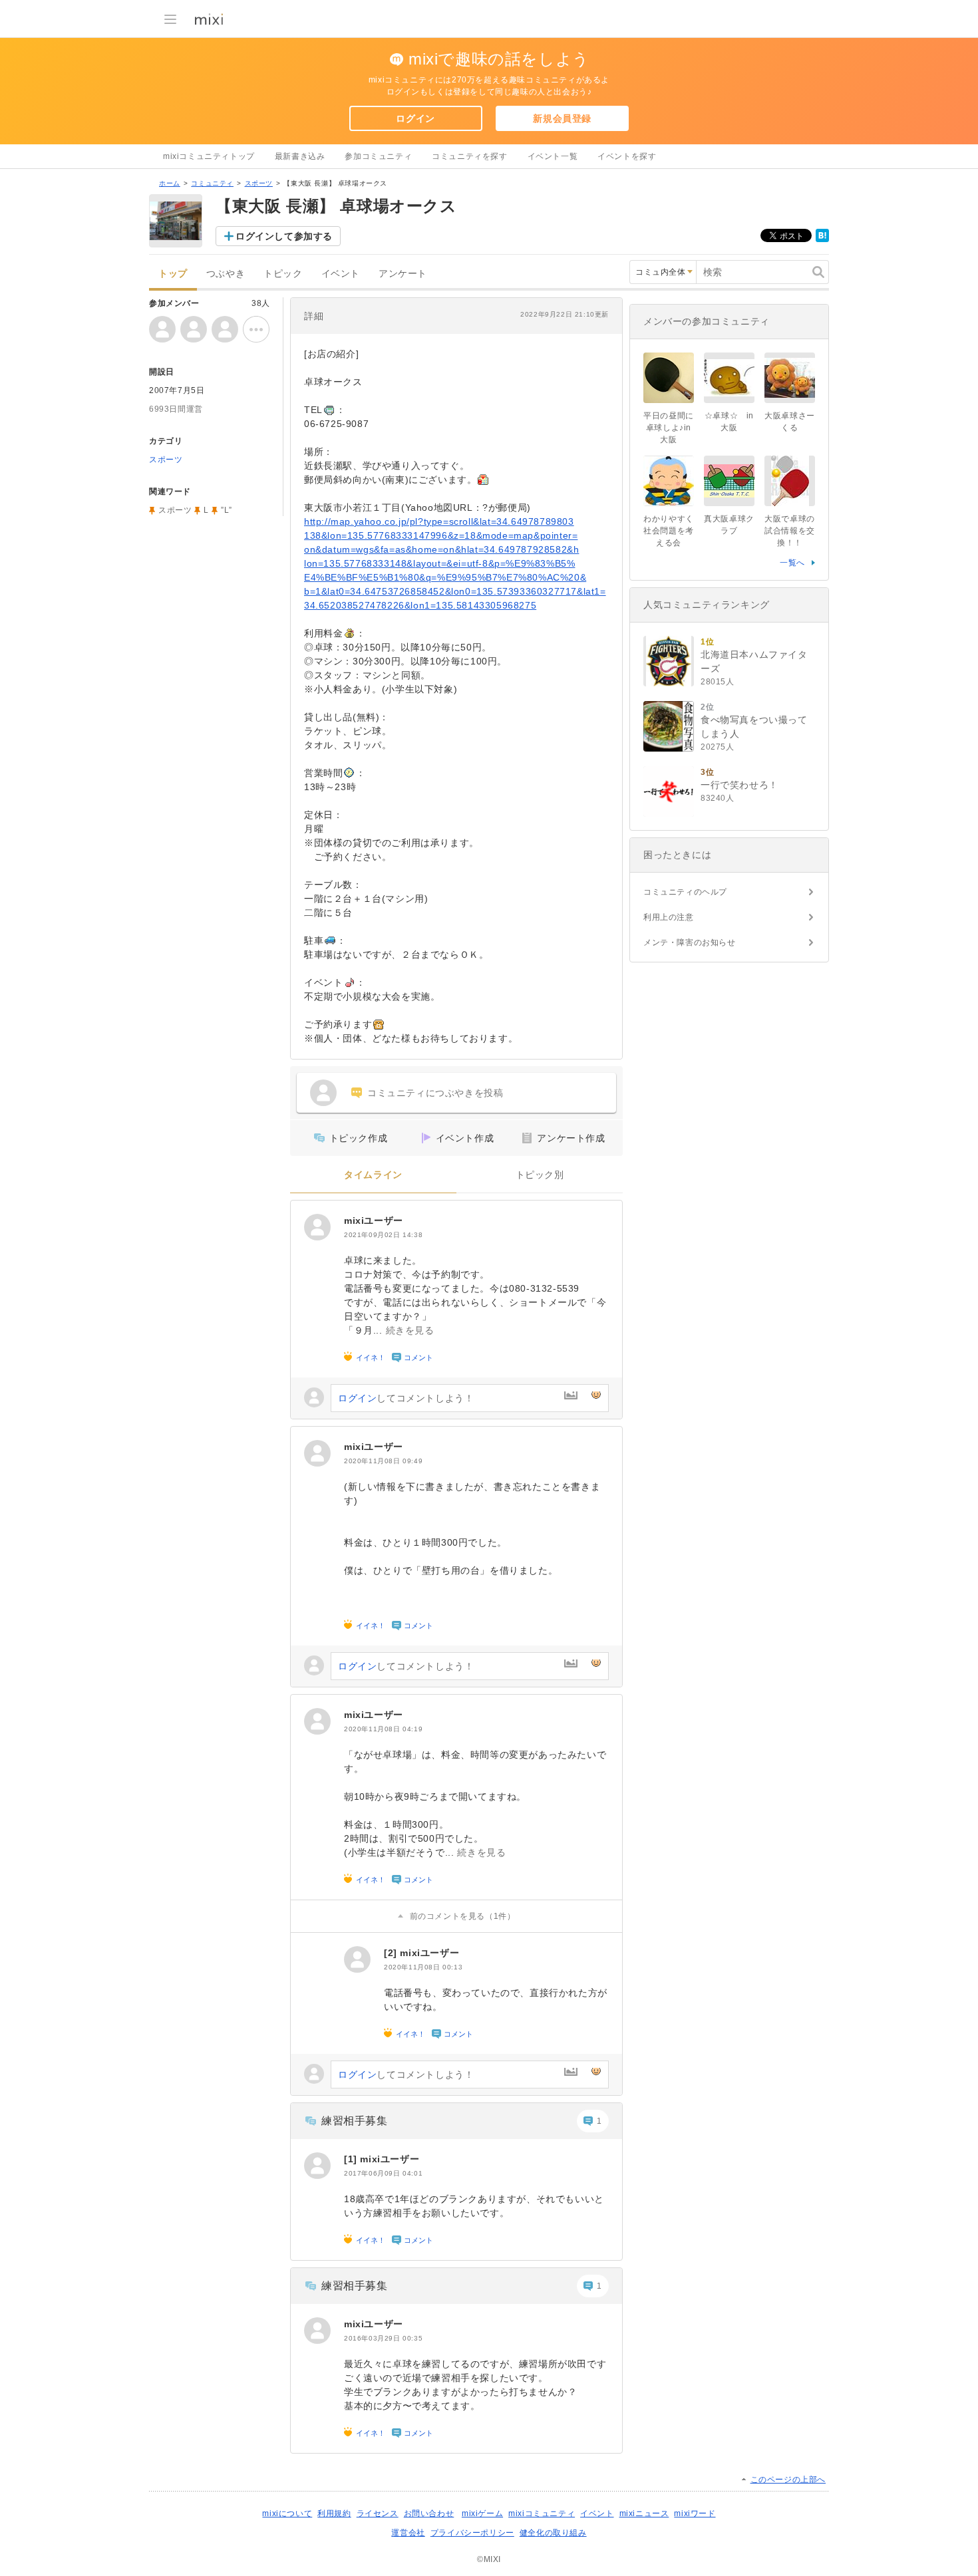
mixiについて (287, 2513)
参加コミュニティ (378, 156)
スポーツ (259, 183)
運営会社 (408, 2533)
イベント (341, 274)
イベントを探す (627, 156)
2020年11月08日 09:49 (383, 1461)
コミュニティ (212, 183)
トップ (173, 274)
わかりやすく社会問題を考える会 (669, 531)
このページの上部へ (788, 2480)
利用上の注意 (669, 917)
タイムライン (373, 1175)
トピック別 (540, 1175)
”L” (227, 510)
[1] (352, 2159)
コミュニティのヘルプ (685, 892)
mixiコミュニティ (542, 2513)
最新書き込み (300, 156)
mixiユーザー (374, 1220)
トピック (283, 274)
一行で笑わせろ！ (739, 785)
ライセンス (378, 2513)
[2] (392, 1953)
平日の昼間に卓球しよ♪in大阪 (669, 428)
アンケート (403, 274)
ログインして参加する (284, 236)
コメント (418, 1358)
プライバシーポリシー (472, 2533)
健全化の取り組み (553, 2533)
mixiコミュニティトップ (209, 156)
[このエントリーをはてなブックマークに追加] (822, 239)
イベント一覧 (553, 156)
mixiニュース (644, 2513)
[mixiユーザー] (317, 1227)
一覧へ (792, 563)
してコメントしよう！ (406, 1398)
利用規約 (334, 2513)
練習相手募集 (355, 2121)
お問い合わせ (429, 2513)
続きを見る (410, 1330)
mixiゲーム (482, 2513)
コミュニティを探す (469, 156)
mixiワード (695, 2513)
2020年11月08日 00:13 (423, 1967)
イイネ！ (371, 1358)
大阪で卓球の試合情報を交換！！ (790, 531)
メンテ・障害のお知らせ (690, 942)
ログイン (415, 118)
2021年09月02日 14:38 (383, 1235)
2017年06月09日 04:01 (383, 2173)
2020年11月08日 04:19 (383, 1729)
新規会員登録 (562, 118)
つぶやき (226, 274)
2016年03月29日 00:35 (383, 2338)
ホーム (170, 183)
